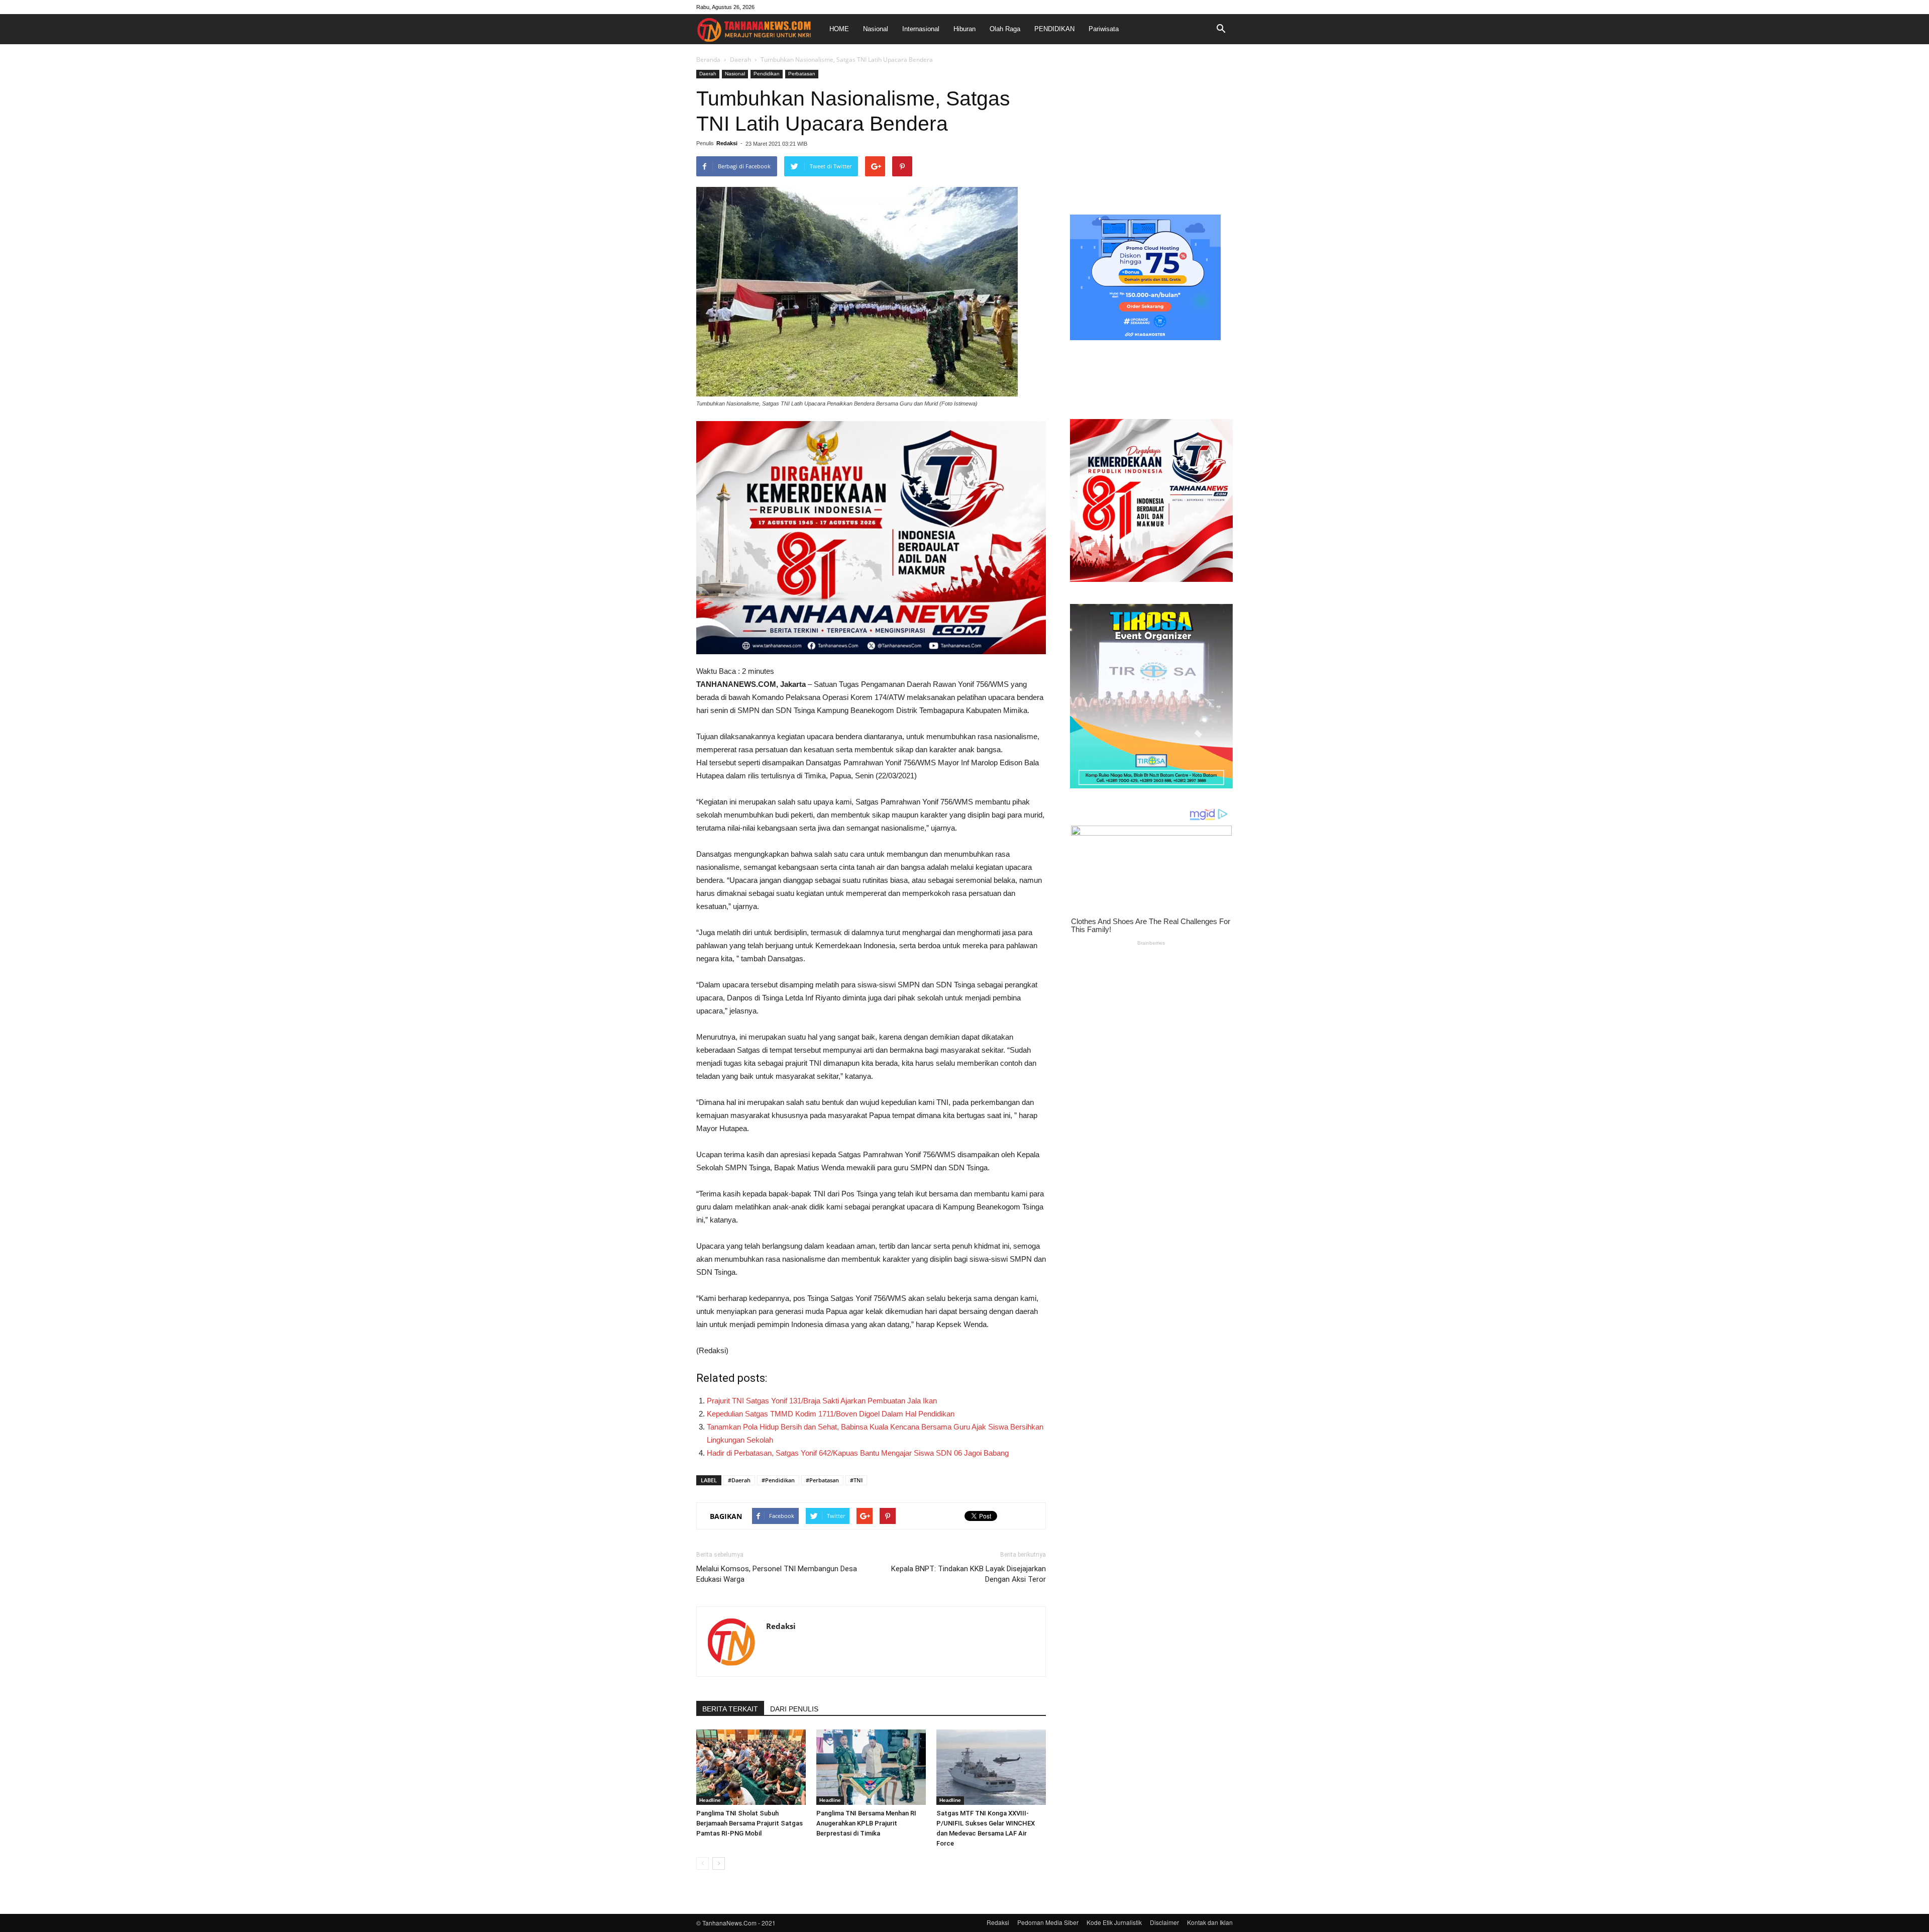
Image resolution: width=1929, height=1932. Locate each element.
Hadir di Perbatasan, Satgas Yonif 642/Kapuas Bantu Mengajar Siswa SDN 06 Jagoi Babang (858, 1453)
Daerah (740, 60)
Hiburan (964, 29)
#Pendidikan (778, 1480)
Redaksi (727, 143)
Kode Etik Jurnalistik (1114, 1922)
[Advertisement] (1151, 133)
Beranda (708, 60)
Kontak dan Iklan (1210, 1922)
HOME (839, 29)
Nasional (876, 29)
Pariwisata (1104, 29)
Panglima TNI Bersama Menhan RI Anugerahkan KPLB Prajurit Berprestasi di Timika (866, 1823)
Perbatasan (802, 74)
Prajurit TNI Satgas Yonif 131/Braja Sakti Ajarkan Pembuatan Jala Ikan (822, 1401)
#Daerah (739, 1480)
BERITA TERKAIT (730, 1709)
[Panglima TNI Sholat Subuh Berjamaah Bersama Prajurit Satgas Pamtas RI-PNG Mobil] (751, 1767)
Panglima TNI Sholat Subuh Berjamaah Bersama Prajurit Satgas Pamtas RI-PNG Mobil (749, 1823)
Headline (710, 1800)
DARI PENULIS (794, 1709)
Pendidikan (767, 74)
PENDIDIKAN (1054, 29)
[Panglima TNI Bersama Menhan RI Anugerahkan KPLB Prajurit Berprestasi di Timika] (871, 1767)
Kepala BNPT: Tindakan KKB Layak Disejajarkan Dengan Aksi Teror (969, 1574)
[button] (1221, 29)
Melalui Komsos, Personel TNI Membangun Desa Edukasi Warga (777, 1574)
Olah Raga (1005, 29)
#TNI (856, 1480)
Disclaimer (1164, 1922)
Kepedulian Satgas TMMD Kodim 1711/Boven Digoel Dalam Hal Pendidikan (831, 1414)
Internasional (921, 29)
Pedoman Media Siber (1048, 1922)
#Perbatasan (822, 1480)
